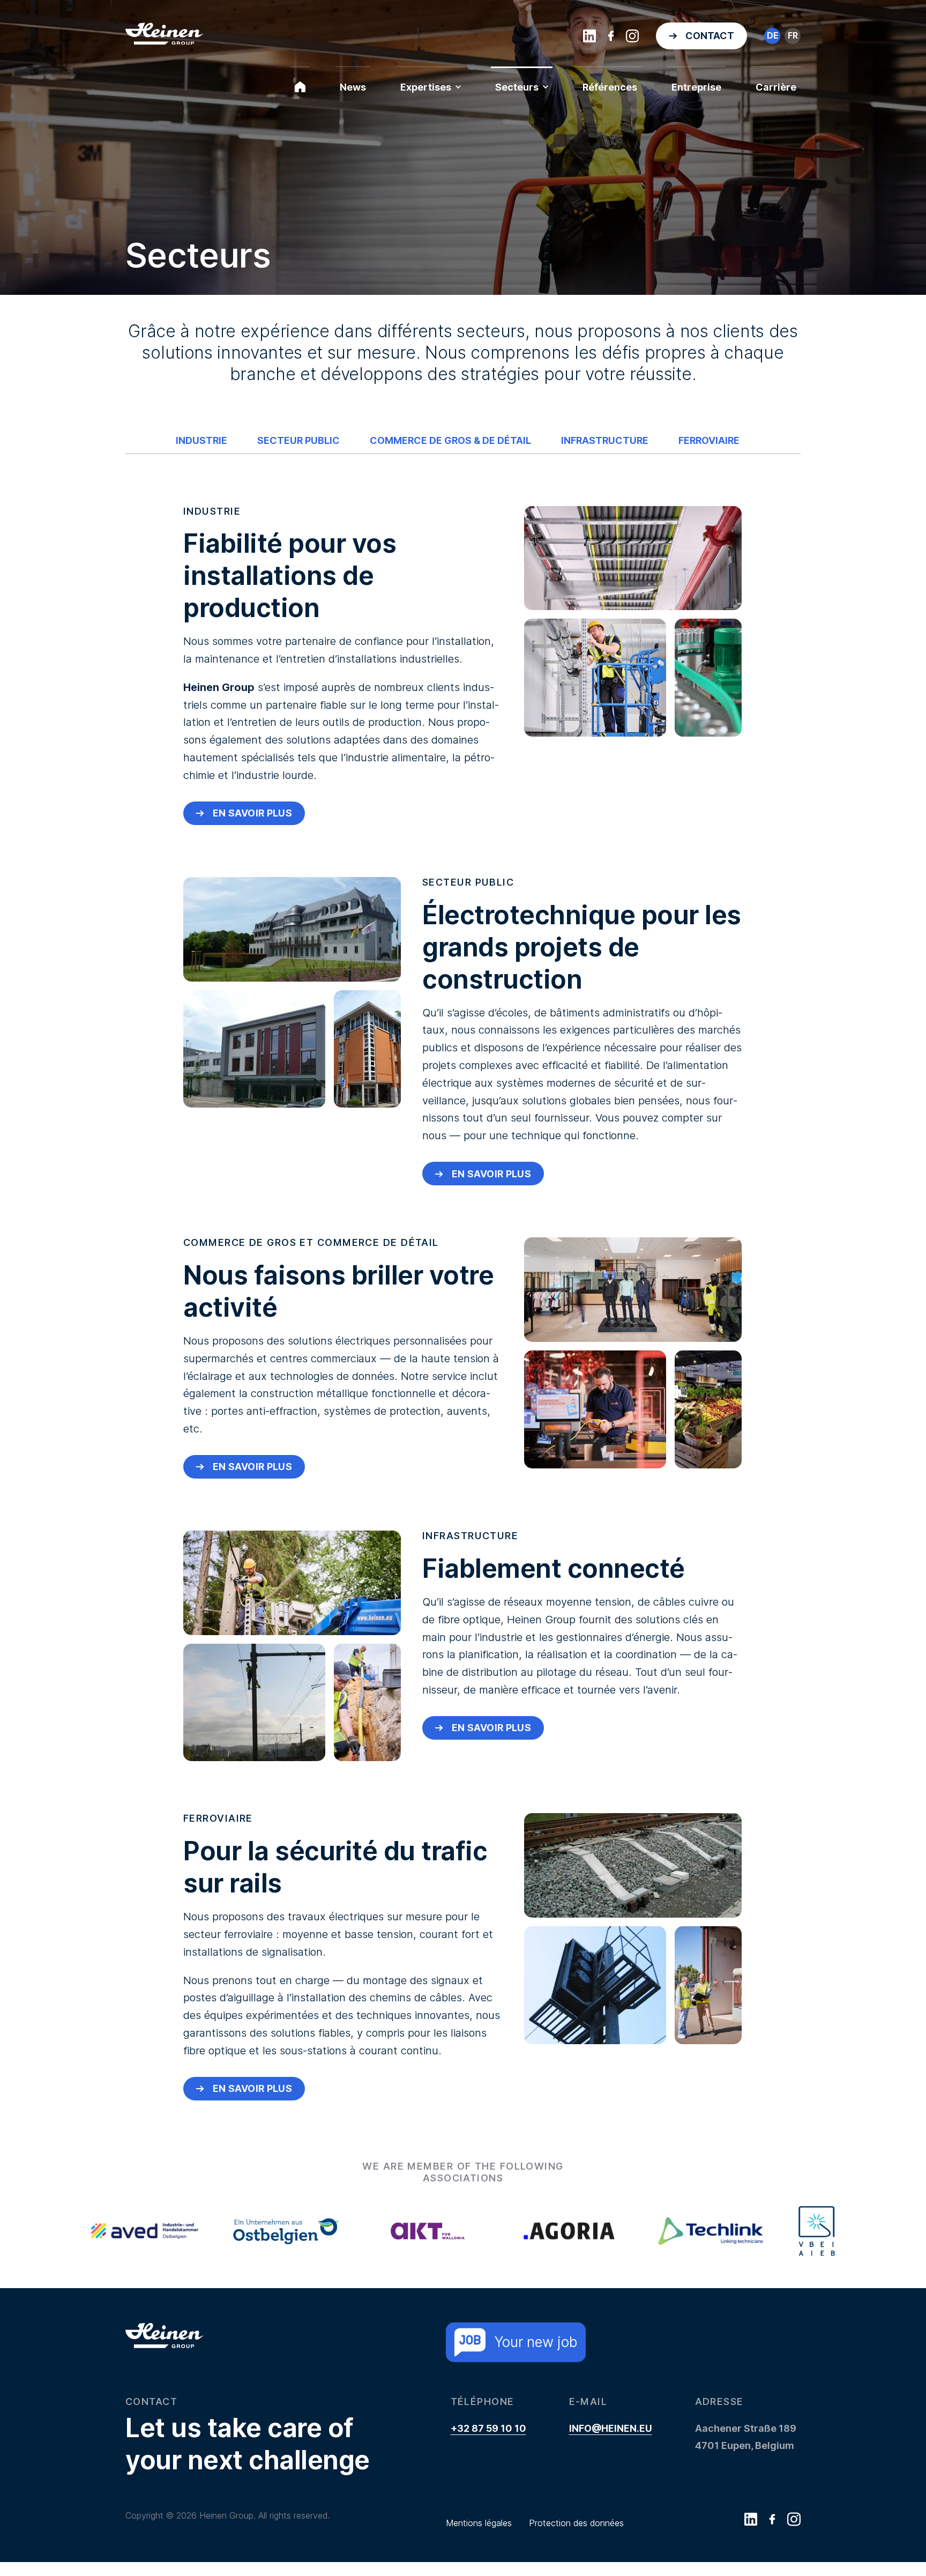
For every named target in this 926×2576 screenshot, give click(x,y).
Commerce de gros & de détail (450, 440)
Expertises (426, 87)
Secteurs (517, 87)
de (772, 35)
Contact (710, 36)
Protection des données (576, 2523)
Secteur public (298, 440)
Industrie (201, 440)
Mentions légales (479, 2523)
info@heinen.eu (611, 2428)
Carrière (776, 87)
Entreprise (696, 87)
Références (610, 87)
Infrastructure (605, 440)
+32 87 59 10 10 (488, 2428)
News (353, 87)
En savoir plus (252, 813)
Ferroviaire (709, 440)
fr (793, 35)
